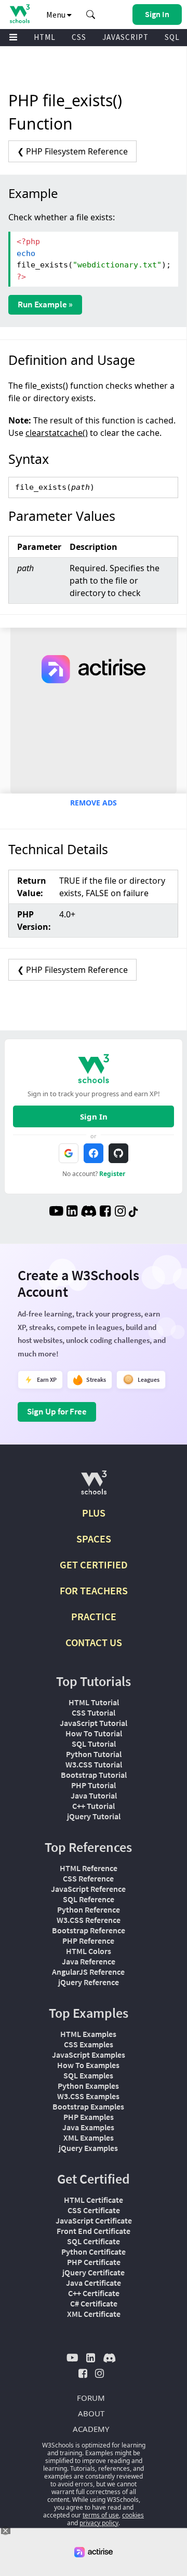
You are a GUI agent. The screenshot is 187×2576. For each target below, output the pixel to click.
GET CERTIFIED (94, 1565)
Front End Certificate (94, 2231)
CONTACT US (94, 1642)
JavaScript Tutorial (94, 1723)
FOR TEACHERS (94, 1590)
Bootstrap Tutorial (94, 1775)
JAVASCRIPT (125, 37)
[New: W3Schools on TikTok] (133, 1212)
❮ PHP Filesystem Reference (72, 151)
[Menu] (14, 38)
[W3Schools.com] (94, 1487)
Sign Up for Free (57, 1411)
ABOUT (91, 2413)
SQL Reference (89, 1899)
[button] (91, 15)
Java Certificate (94, 2283)
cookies (133, 2515)
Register (112, 1174)
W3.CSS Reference (89, 1920)
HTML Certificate (94, 2200)
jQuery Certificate (94, 2272)
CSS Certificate (94, 2210)
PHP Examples (89, 2117)
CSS (79, 37)
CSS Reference (88, 1878)
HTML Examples (88, 2034)
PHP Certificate (94, 2262)
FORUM (91, 2398)
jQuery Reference (89, 1982)
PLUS (94, 1513)
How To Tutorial (94, 1733)
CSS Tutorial (94, 1712)
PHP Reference (88, 1941)
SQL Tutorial (94, 1744)
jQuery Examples (88, 2148)
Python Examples (88, 2086)
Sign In (94, 1116)
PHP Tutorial (94, 1785)
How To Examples (88, 2065)
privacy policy (99, 2523)
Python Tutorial (94, 1754)
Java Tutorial (94, 1795)
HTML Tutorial (94, 1702)
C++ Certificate (94, 2293)
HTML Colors (89, 1951)
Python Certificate (94, 2252)
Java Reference (89, 1961)
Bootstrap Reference (89, 1930)
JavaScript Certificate (94, 2220)
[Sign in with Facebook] (94, 1153)
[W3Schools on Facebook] (105, 1212)
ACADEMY (91, 2429)
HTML (45, 37)
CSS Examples (89, 2044)
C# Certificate (94, 2303)
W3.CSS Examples (88, 2096)
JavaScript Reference (88, 1889)
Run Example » (45, 304)
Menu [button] (57, 15)
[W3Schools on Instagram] (120, 1212)
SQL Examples (88, 2075)
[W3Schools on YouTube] (56, 1212)
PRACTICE (94, 1616)
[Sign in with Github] (118, 1153)
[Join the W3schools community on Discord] (89, 1212)
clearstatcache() (57, 433)
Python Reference (89, 1909)
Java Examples (88, 2127)
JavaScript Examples (89, 2055)
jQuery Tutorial (94, 1816)
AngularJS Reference (88, 1972)
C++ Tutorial (94, 1806)
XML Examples (89, 2138)
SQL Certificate (94, 2241)
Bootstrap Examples (88, 2106)
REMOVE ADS (94, 803)
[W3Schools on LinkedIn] (72, 1212)
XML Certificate (94, 2314)
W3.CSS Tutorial (94, 1764)
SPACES (94, 1539)
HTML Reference (89, 1868)
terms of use (101, 2515)
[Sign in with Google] (69, 1153)
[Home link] (19, 14)
